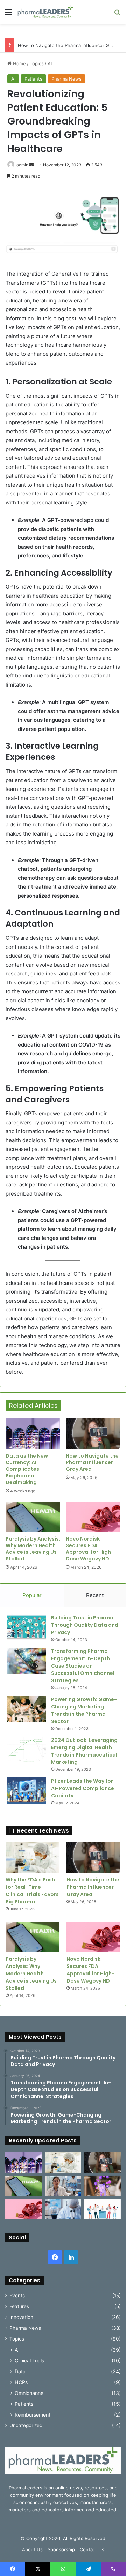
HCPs (21, 2382)
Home (19, 63)
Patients (33, 79)
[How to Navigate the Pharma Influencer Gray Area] (93, 1434)
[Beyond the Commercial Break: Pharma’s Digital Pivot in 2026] (102, 2186)
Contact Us (92, 2549)
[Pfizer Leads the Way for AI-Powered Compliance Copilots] (27, 1791)
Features (19, 2306)
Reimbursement (33, 2415)
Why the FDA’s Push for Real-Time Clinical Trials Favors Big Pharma (32, 1891)
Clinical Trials (29, 2361)
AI (50, 63)
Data (20, 2371)
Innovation (21, 2317)
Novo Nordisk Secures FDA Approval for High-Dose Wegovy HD (90, 1549)
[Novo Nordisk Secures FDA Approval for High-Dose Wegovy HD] (93, 1517)
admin (22, 165)
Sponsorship (61, 2549)
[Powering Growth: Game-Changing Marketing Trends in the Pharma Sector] (27, 1709)
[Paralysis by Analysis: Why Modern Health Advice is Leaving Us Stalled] (33, 1517)
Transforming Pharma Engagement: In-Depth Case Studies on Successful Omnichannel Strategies (83, 1666)
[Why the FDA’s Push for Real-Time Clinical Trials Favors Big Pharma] (33, 1858)
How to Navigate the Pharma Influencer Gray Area (92, 1462)
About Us (32, 2549)
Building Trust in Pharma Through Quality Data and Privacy (85, 1625)
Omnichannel (30, 2393)
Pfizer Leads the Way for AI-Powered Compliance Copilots (83, 1788)
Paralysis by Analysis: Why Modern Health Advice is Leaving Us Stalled (33, 1549)
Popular (32, 1595)
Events (17, 2296)
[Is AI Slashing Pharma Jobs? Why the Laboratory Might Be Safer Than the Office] (63, 2186)
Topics (37, 63)
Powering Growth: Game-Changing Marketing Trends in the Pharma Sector (84, 1710)
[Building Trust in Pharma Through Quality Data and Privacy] (27, 1627)
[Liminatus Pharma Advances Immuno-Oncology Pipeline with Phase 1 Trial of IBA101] (63, 2209)
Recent (95, 1595)
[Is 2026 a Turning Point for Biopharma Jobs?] (102, 2209)
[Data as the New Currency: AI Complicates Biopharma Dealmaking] (33, 1434)
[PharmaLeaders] (45, 12)
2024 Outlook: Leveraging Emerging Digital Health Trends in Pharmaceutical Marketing (84, 1751)
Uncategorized (26, 2425)
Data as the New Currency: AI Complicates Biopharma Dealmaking (27, 1469)
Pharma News (66, 79)
